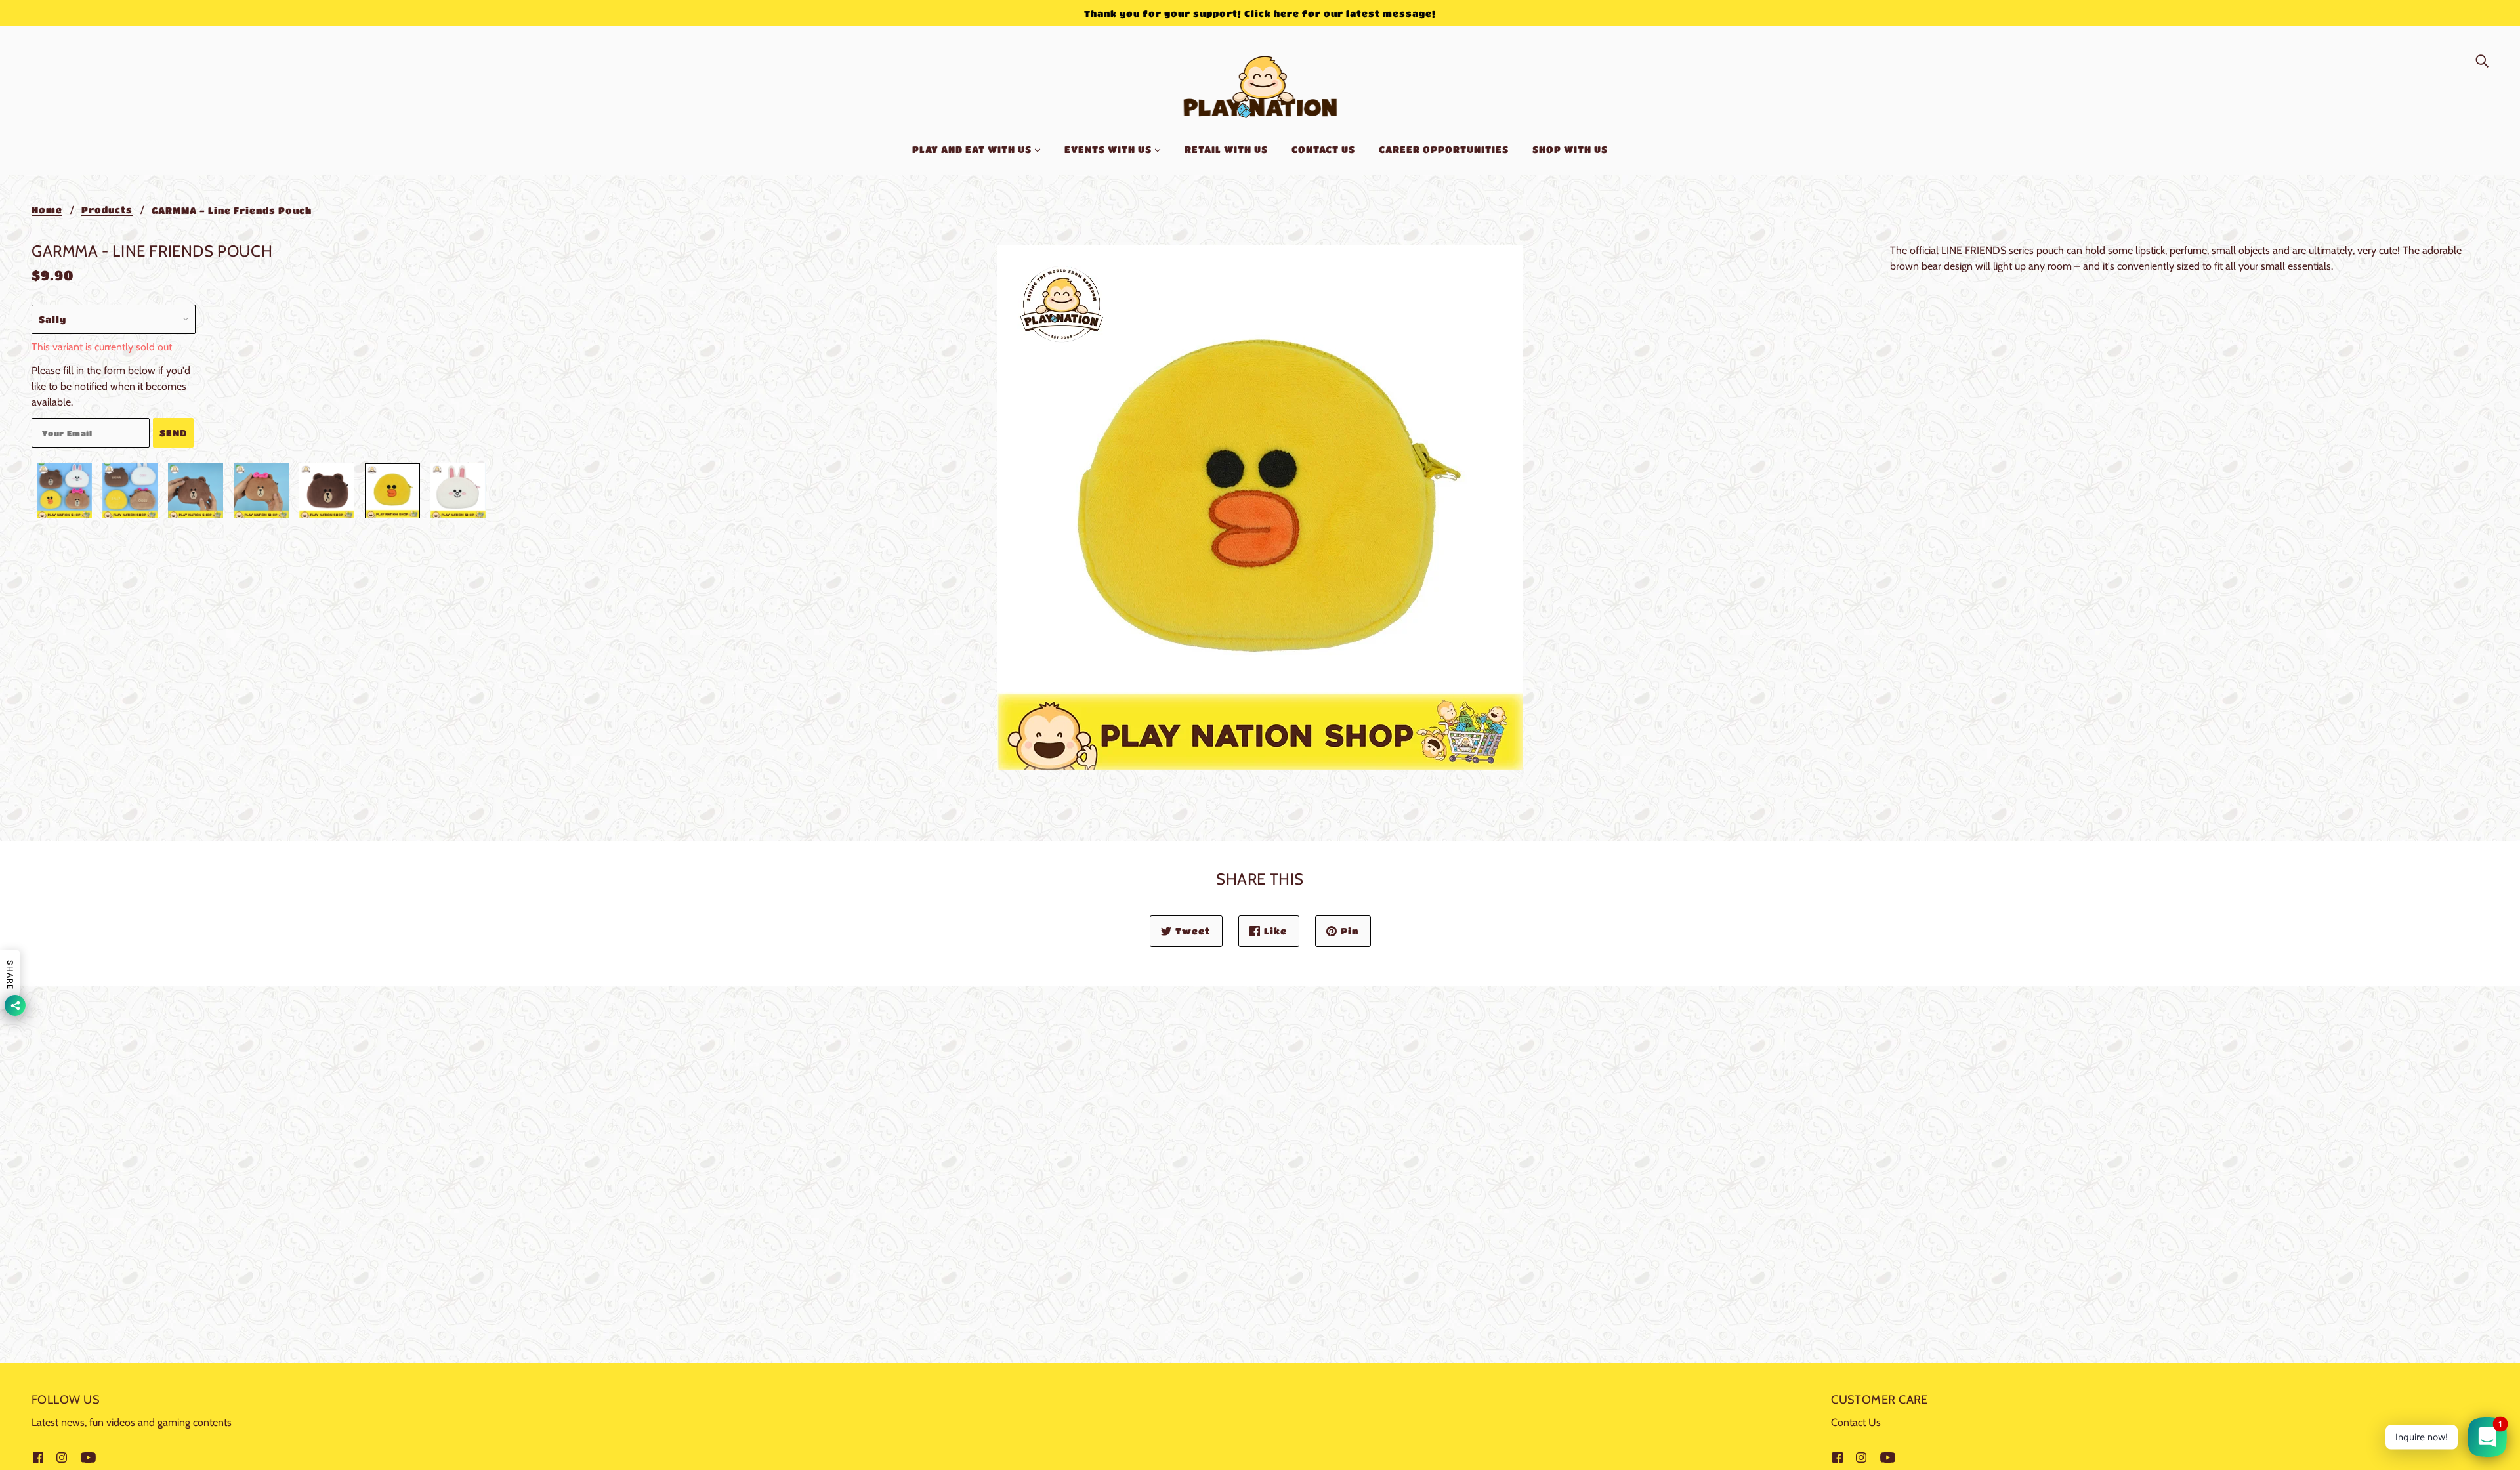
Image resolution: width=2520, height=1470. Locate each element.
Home (47, 210)
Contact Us (1856, 1422)
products (107, 210)
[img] (2482, 60)
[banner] (1260, 84)
